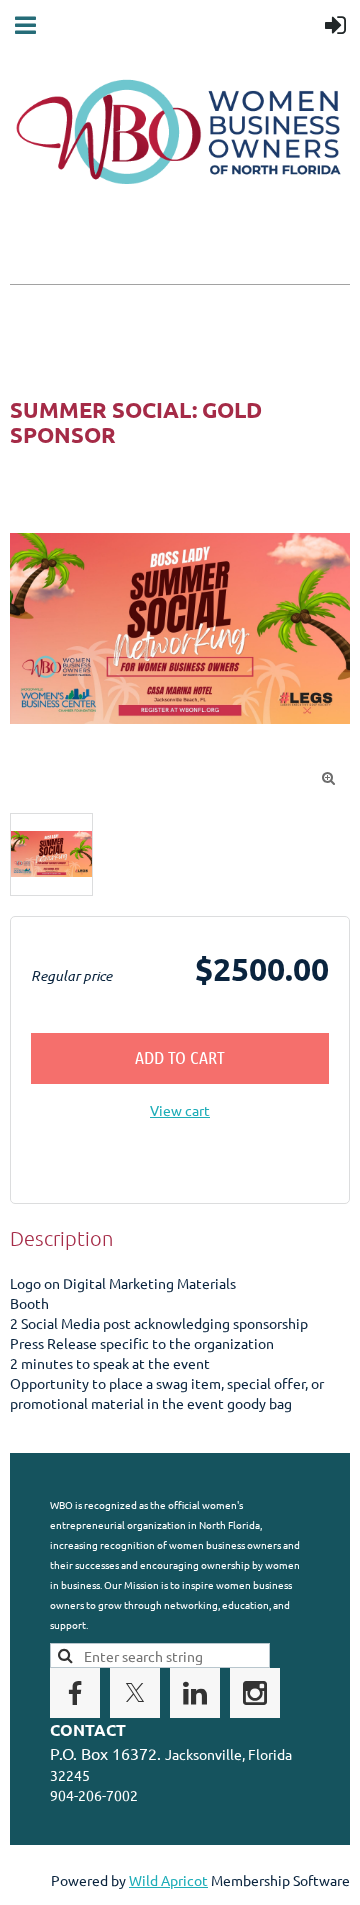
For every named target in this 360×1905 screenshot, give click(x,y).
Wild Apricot (168, 1880)
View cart (180, 1110)
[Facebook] (75, 1693)
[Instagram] (255, 1693)
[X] (135, 1693)
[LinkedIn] (195, 1693)
